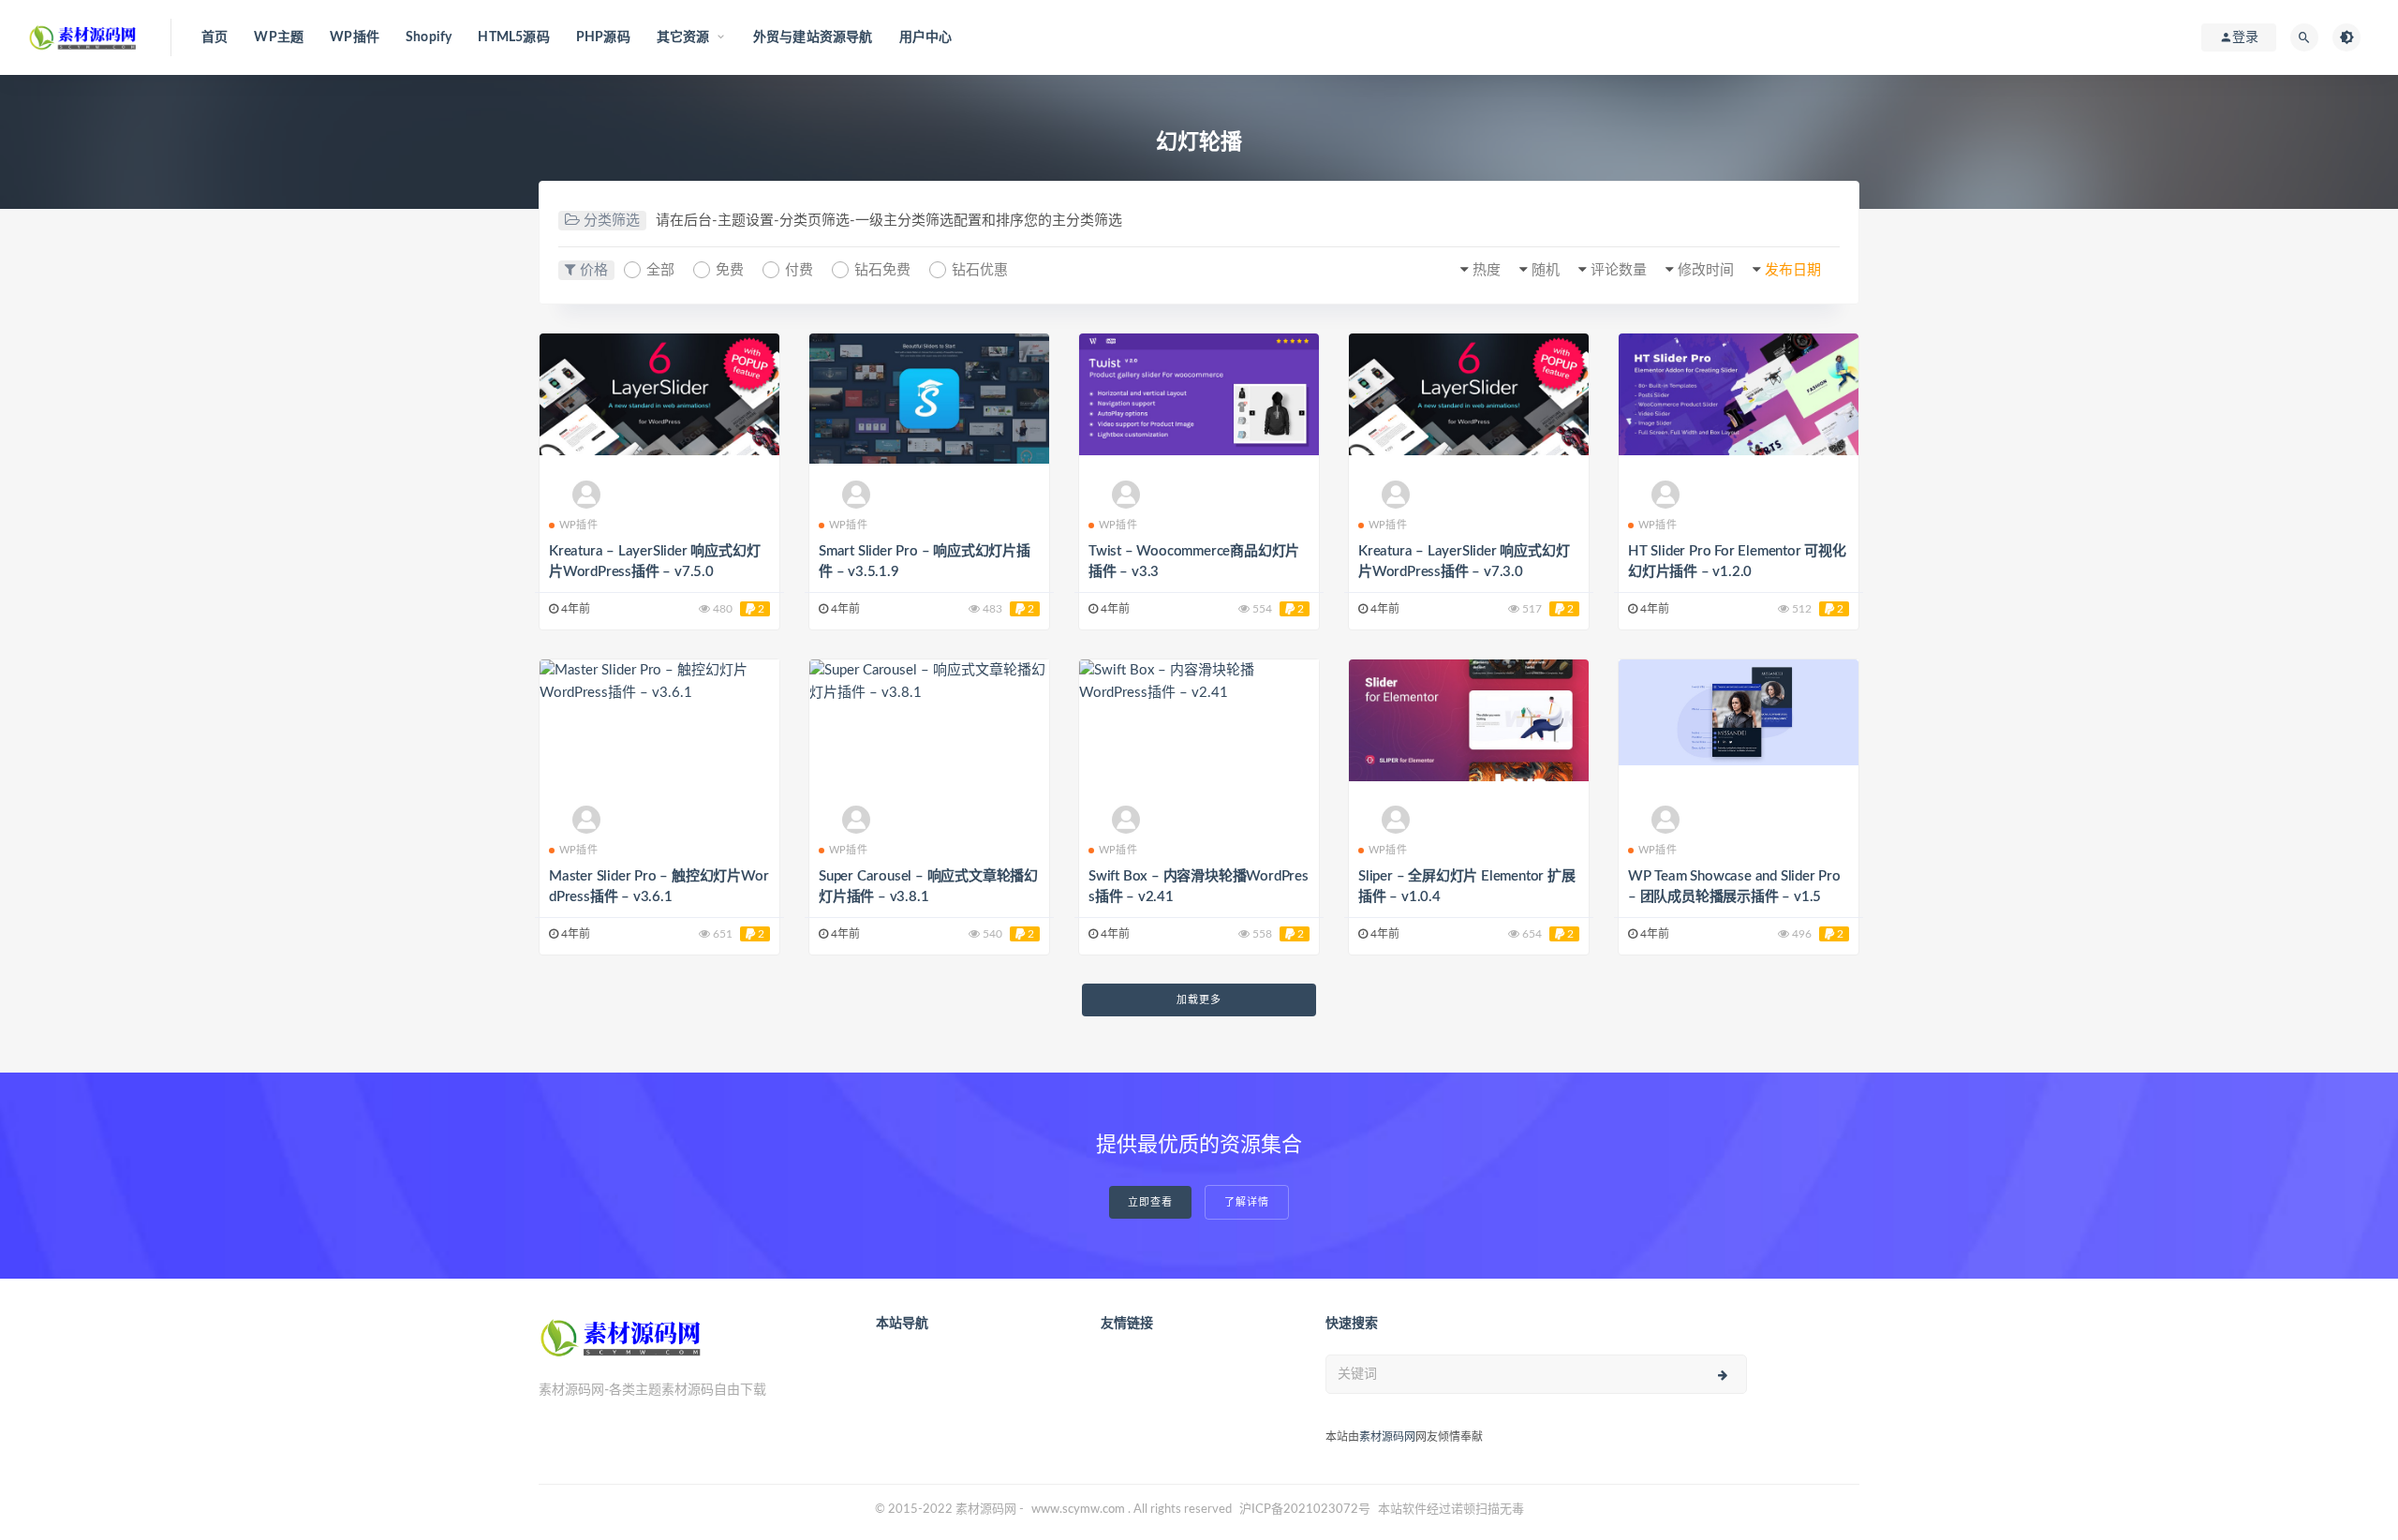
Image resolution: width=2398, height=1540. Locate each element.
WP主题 (279, 37)
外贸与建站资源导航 (813, 37)
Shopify (429, 37)
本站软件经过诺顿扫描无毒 (1451, 1510)
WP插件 (355, 37)
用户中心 (926, 37)
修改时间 (1706, 270)
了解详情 (1247, 1202)
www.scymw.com (1078, 1510)
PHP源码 (603, 37)
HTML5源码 (513, 37)
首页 (215, 37)
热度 (1487, 270)
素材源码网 (1387, 1437)
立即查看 (1150, 1202)
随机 (1546, 270)
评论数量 (1619, 270)
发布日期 (1793, 270)
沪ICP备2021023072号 (1305, 1510)
